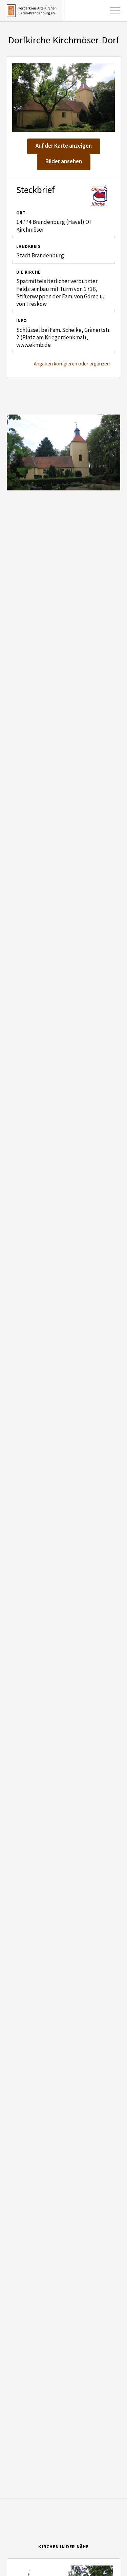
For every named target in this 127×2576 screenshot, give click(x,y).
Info (22, 321)
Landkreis (28, 247)
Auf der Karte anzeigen (64, 146)
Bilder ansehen (64, 162)
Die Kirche (28, 272)
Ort (21, 213)
